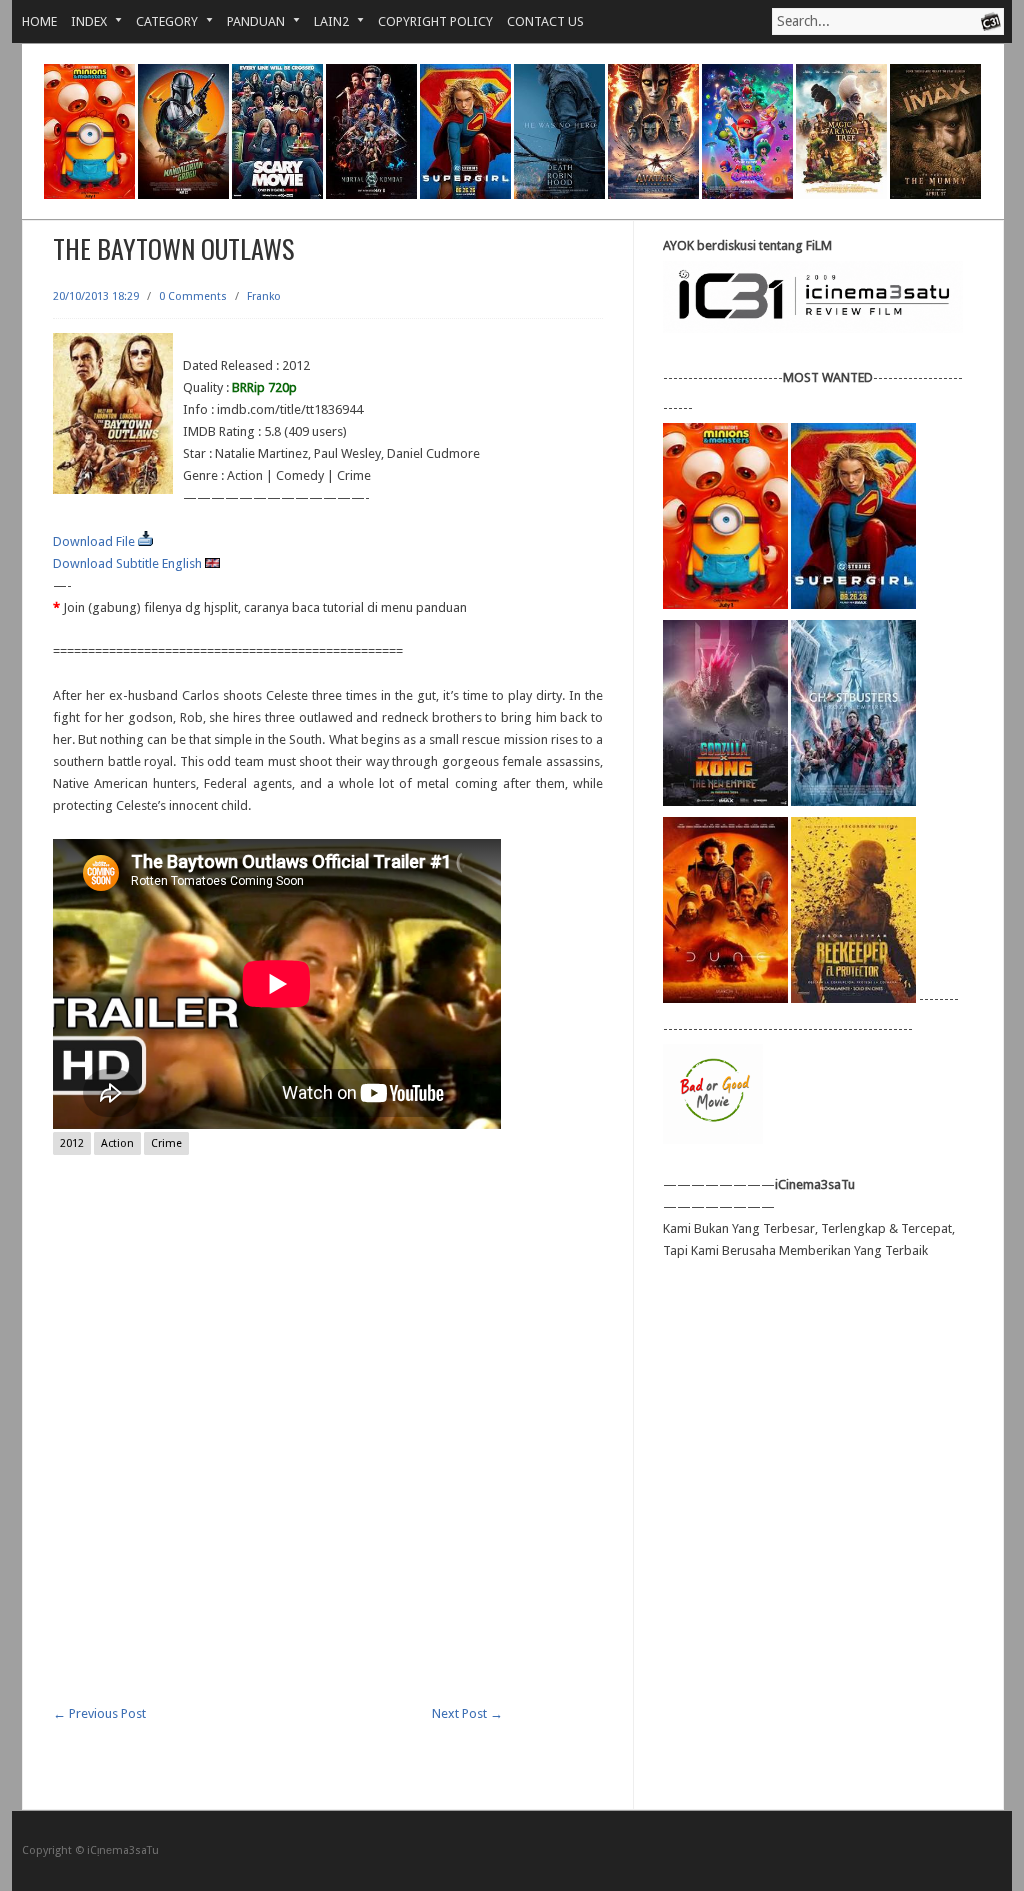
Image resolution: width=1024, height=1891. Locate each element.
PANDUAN (249, 21)
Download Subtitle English (129, 563)
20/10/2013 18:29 (96, 296)
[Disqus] (328, 1449)
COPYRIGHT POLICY (435, 21)
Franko (264, 296)
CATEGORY (160, 21)
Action (117, 1143)
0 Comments (193, 296)
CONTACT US (545, 21)
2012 (72, 1143)
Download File (95, 541)
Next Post (467, 1713)
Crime (166, 1143)
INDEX (82, 21)
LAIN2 (324, 21)
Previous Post (99, 1713)
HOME (39, 21)
